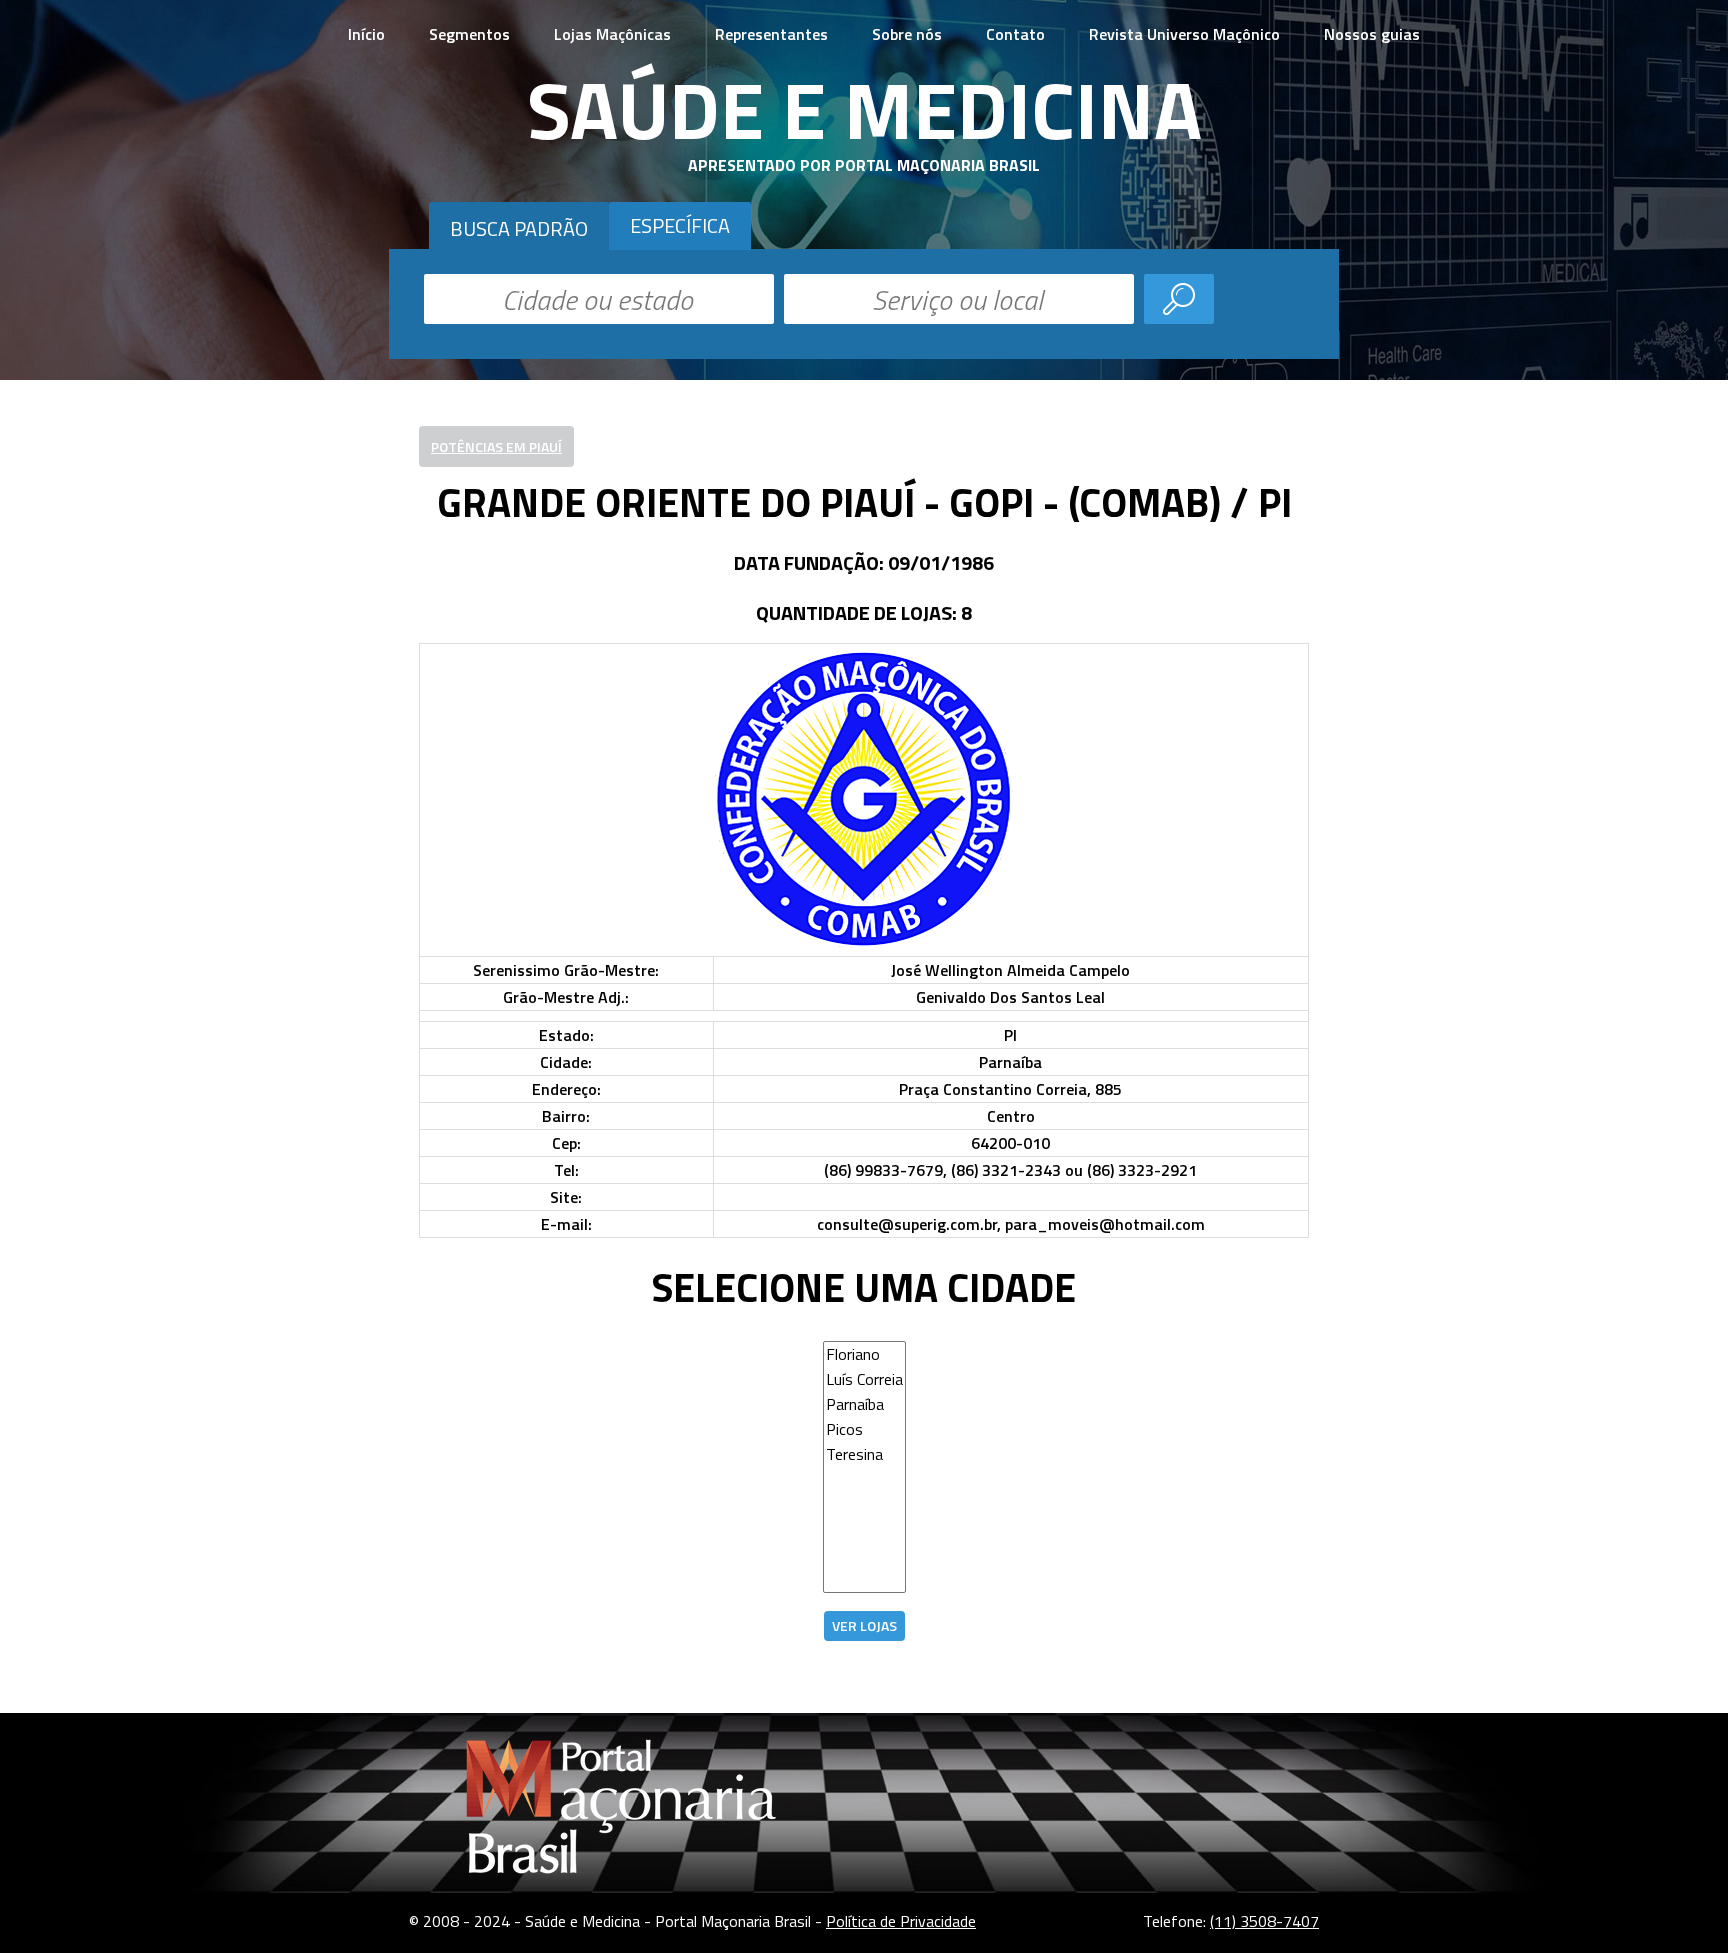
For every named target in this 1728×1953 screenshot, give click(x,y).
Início (366, 34)
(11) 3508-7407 (1264, 1921)
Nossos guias (1372, 34)
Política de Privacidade (901, 1921)
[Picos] (864, 1429)
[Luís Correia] (864, 1379)
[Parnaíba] (864, 1404)
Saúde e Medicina (864, 109)
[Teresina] (864, 1454)
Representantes (771, 34)
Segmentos (469, 34)
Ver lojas (864, 1625)
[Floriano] (864, 1354)
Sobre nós (907, 34)
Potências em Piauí (496, 446)
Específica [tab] (680, 225)
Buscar (1179, 299)
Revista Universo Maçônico (1184, 34)
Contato (1015, 34)
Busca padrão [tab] (519, 228)
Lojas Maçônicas (612, 34)
